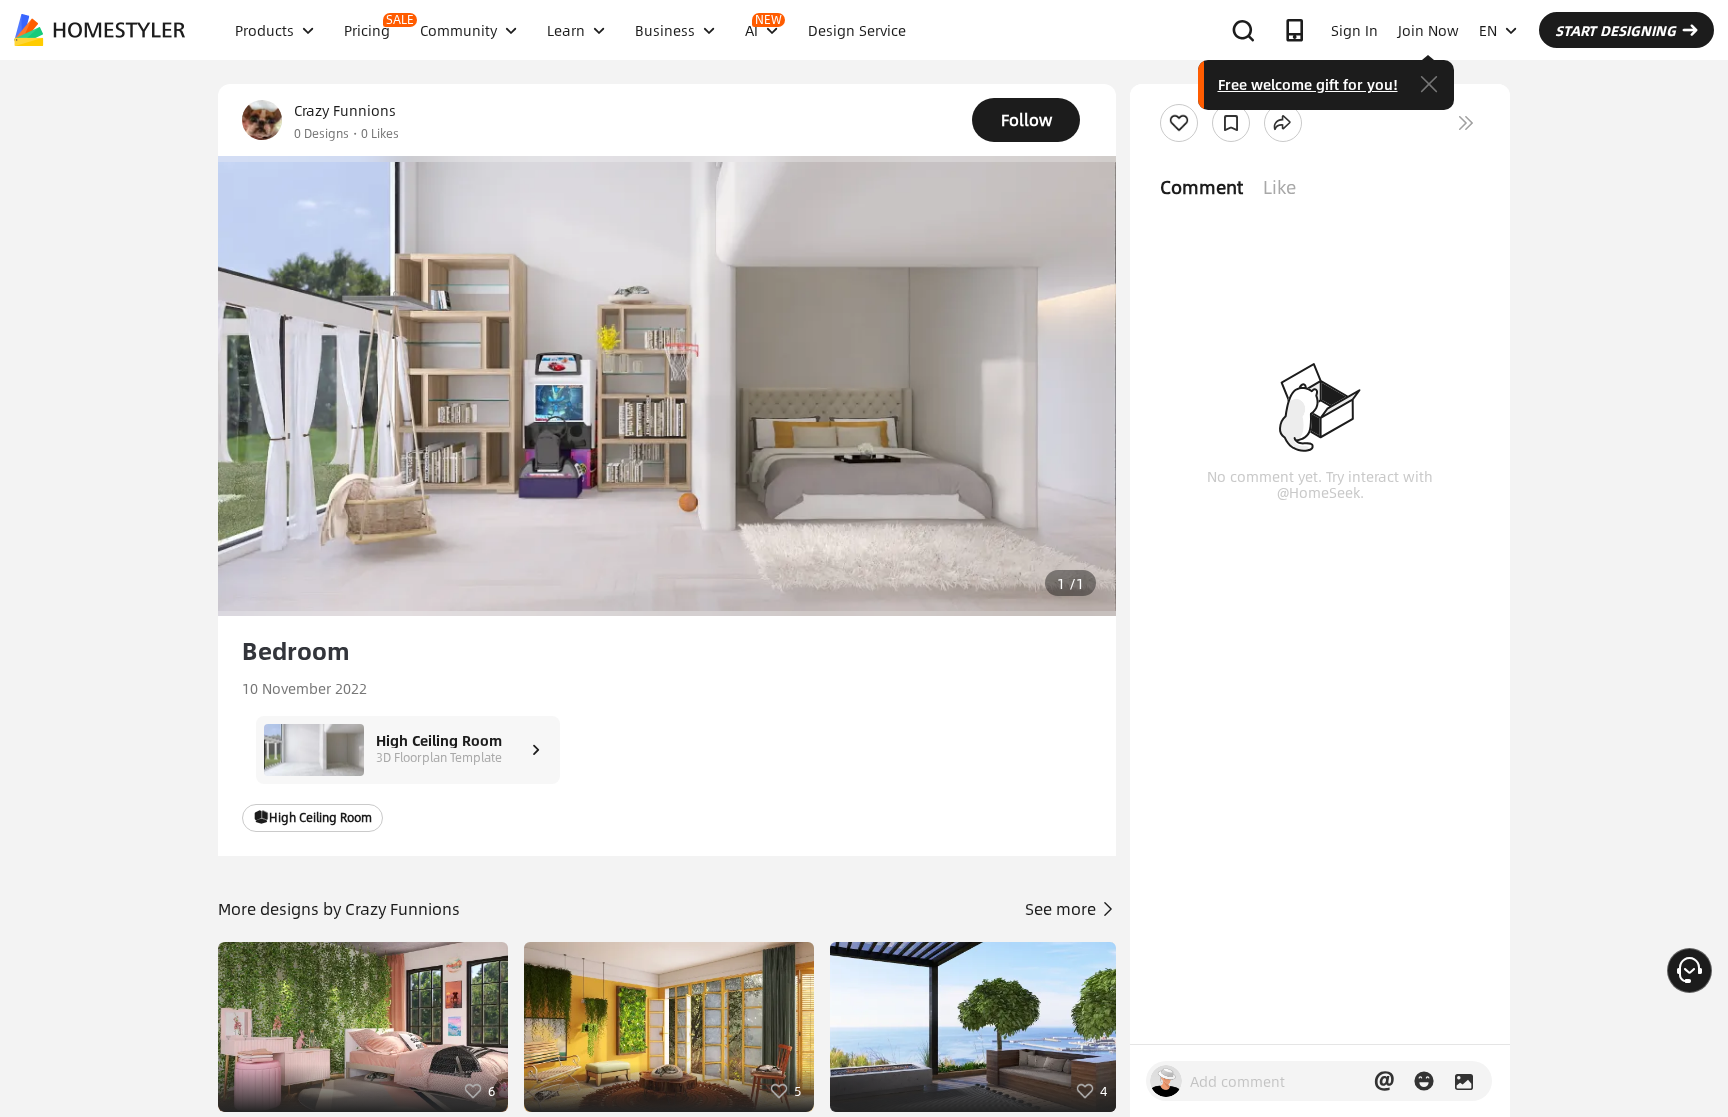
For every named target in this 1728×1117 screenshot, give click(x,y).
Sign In (1354, 30)
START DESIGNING (1615, 30)
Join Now (1428, 30)
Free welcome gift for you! (1308, 84)
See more (1062, 908)
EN (1488, 30)
